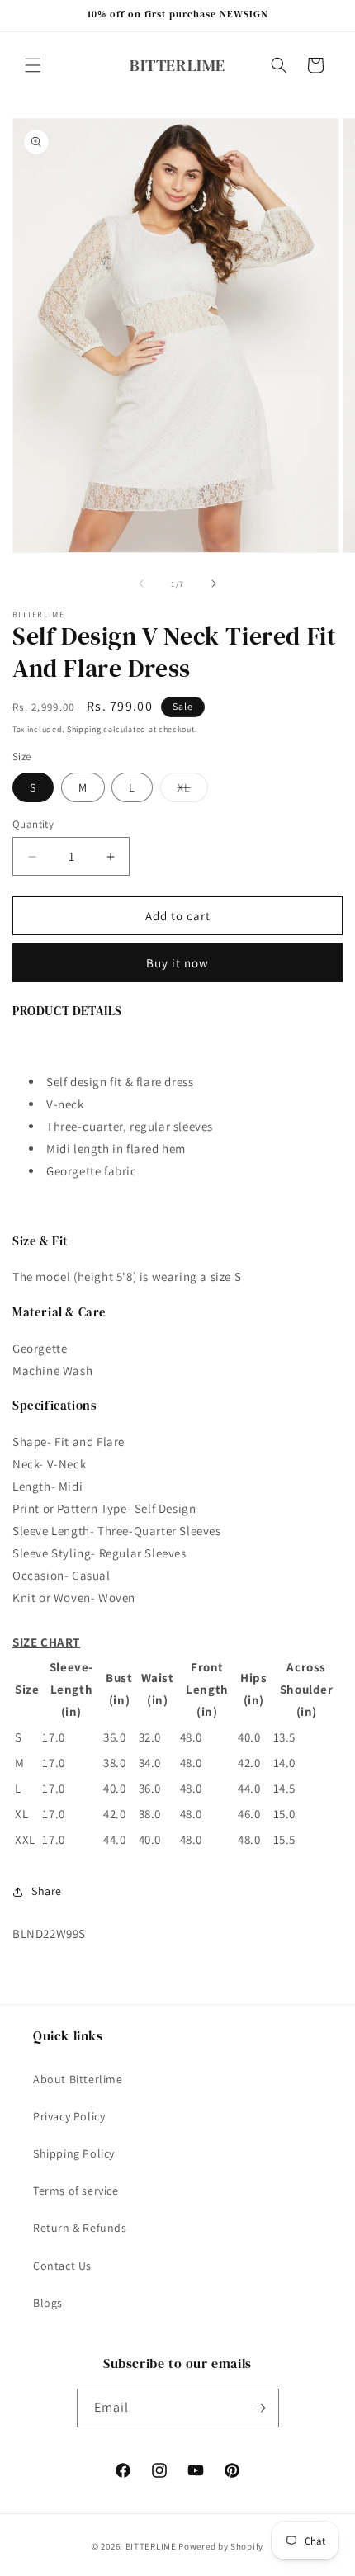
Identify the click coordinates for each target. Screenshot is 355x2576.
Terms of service (76, 2191)
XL (193, 791)
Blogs (48, 2303)
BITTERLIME (151, 2546)
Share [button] (47, 1891)
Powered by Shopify (221, 2546)
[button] (33, 65)
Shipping (84, 729)
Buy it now (177, 963)
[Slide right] (214, 584)
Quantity (33, 824)
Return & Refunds (80, 2228)
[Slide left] (141, 584)
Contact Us (62, 2266)
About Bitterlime (78, 2079)
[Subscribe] (260, 2408)
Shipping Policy (74, 2153)
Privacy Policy (69, 2116)
